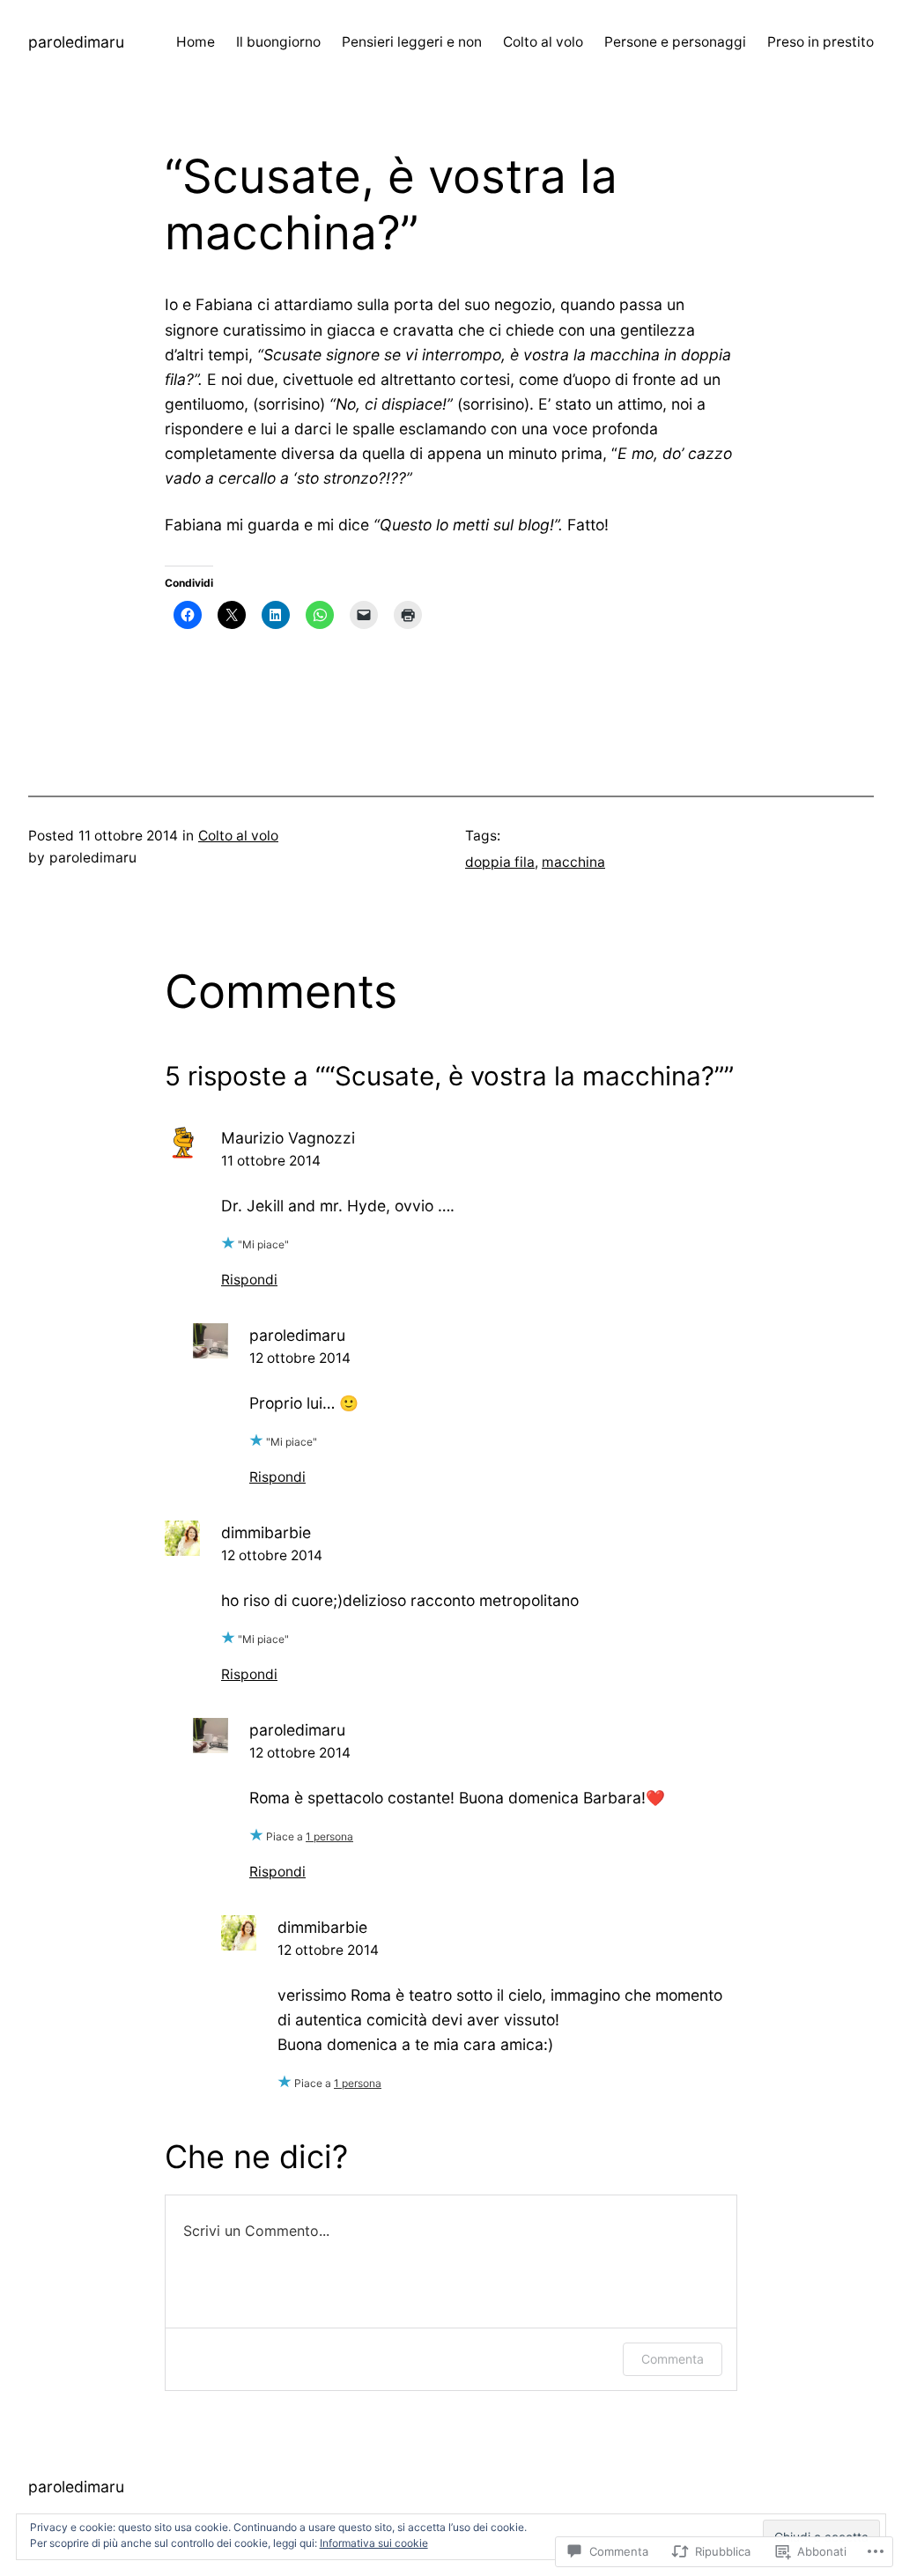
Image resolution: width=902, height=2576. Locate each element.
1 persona (329, 1836)
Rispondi (249, 1280)
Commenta (673, 2359)
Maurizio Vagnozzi (288, 1138)
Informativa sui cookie (374, 2543)
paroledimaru (76, 42)
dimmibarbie (266, 1532)
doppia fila (500, 862)
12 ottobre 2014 (300, 1358)
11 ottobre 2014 (271, 1161)
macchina (573, 862)
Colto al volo (238, 836)
